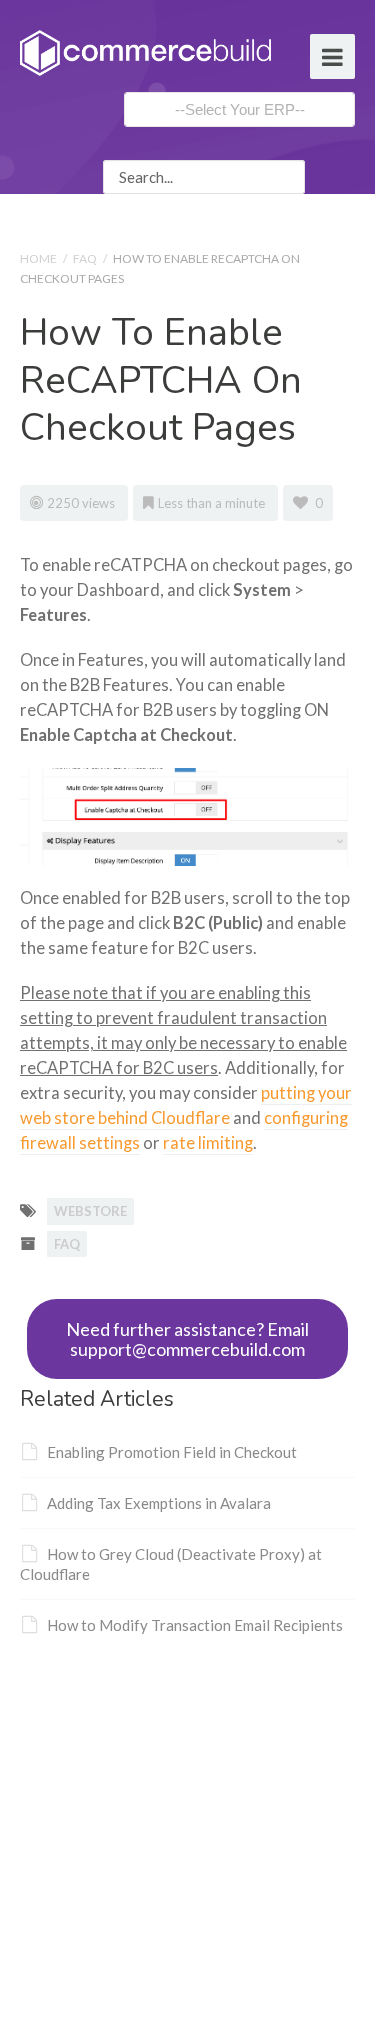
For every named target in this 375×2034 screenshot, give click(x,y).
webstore (90, 1211)
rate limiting (208, 1143)
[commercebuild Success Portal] (145, 51)
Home (38, 258)
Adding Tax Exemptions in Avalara (159, 1503)
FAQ (85, 258)
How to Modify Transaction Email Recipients (195, 1625)
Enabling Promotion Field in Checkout (172, 1452)
